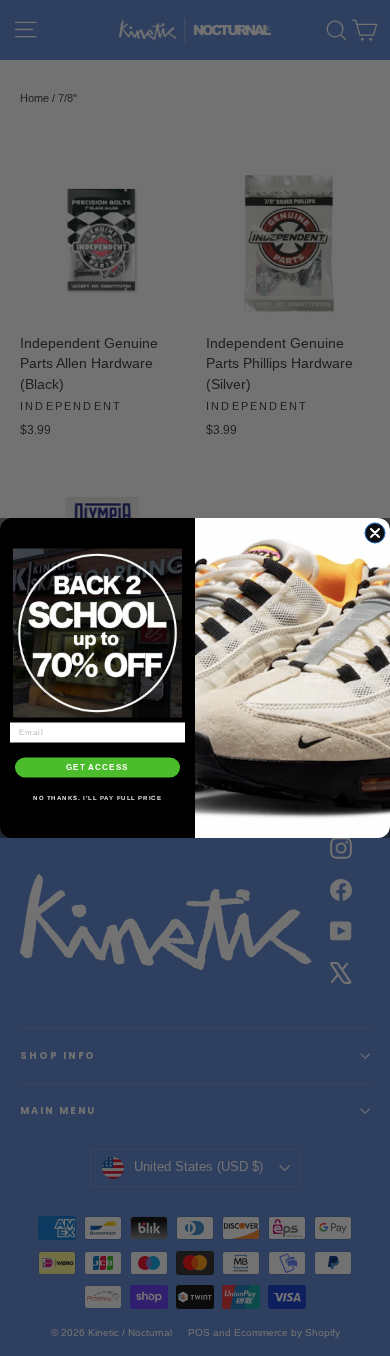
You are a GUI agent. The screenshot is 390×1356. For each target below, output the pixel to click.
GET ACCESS (97, 767)
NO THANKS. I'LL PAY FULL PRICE (97, 797)
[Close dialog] (375, 533)
